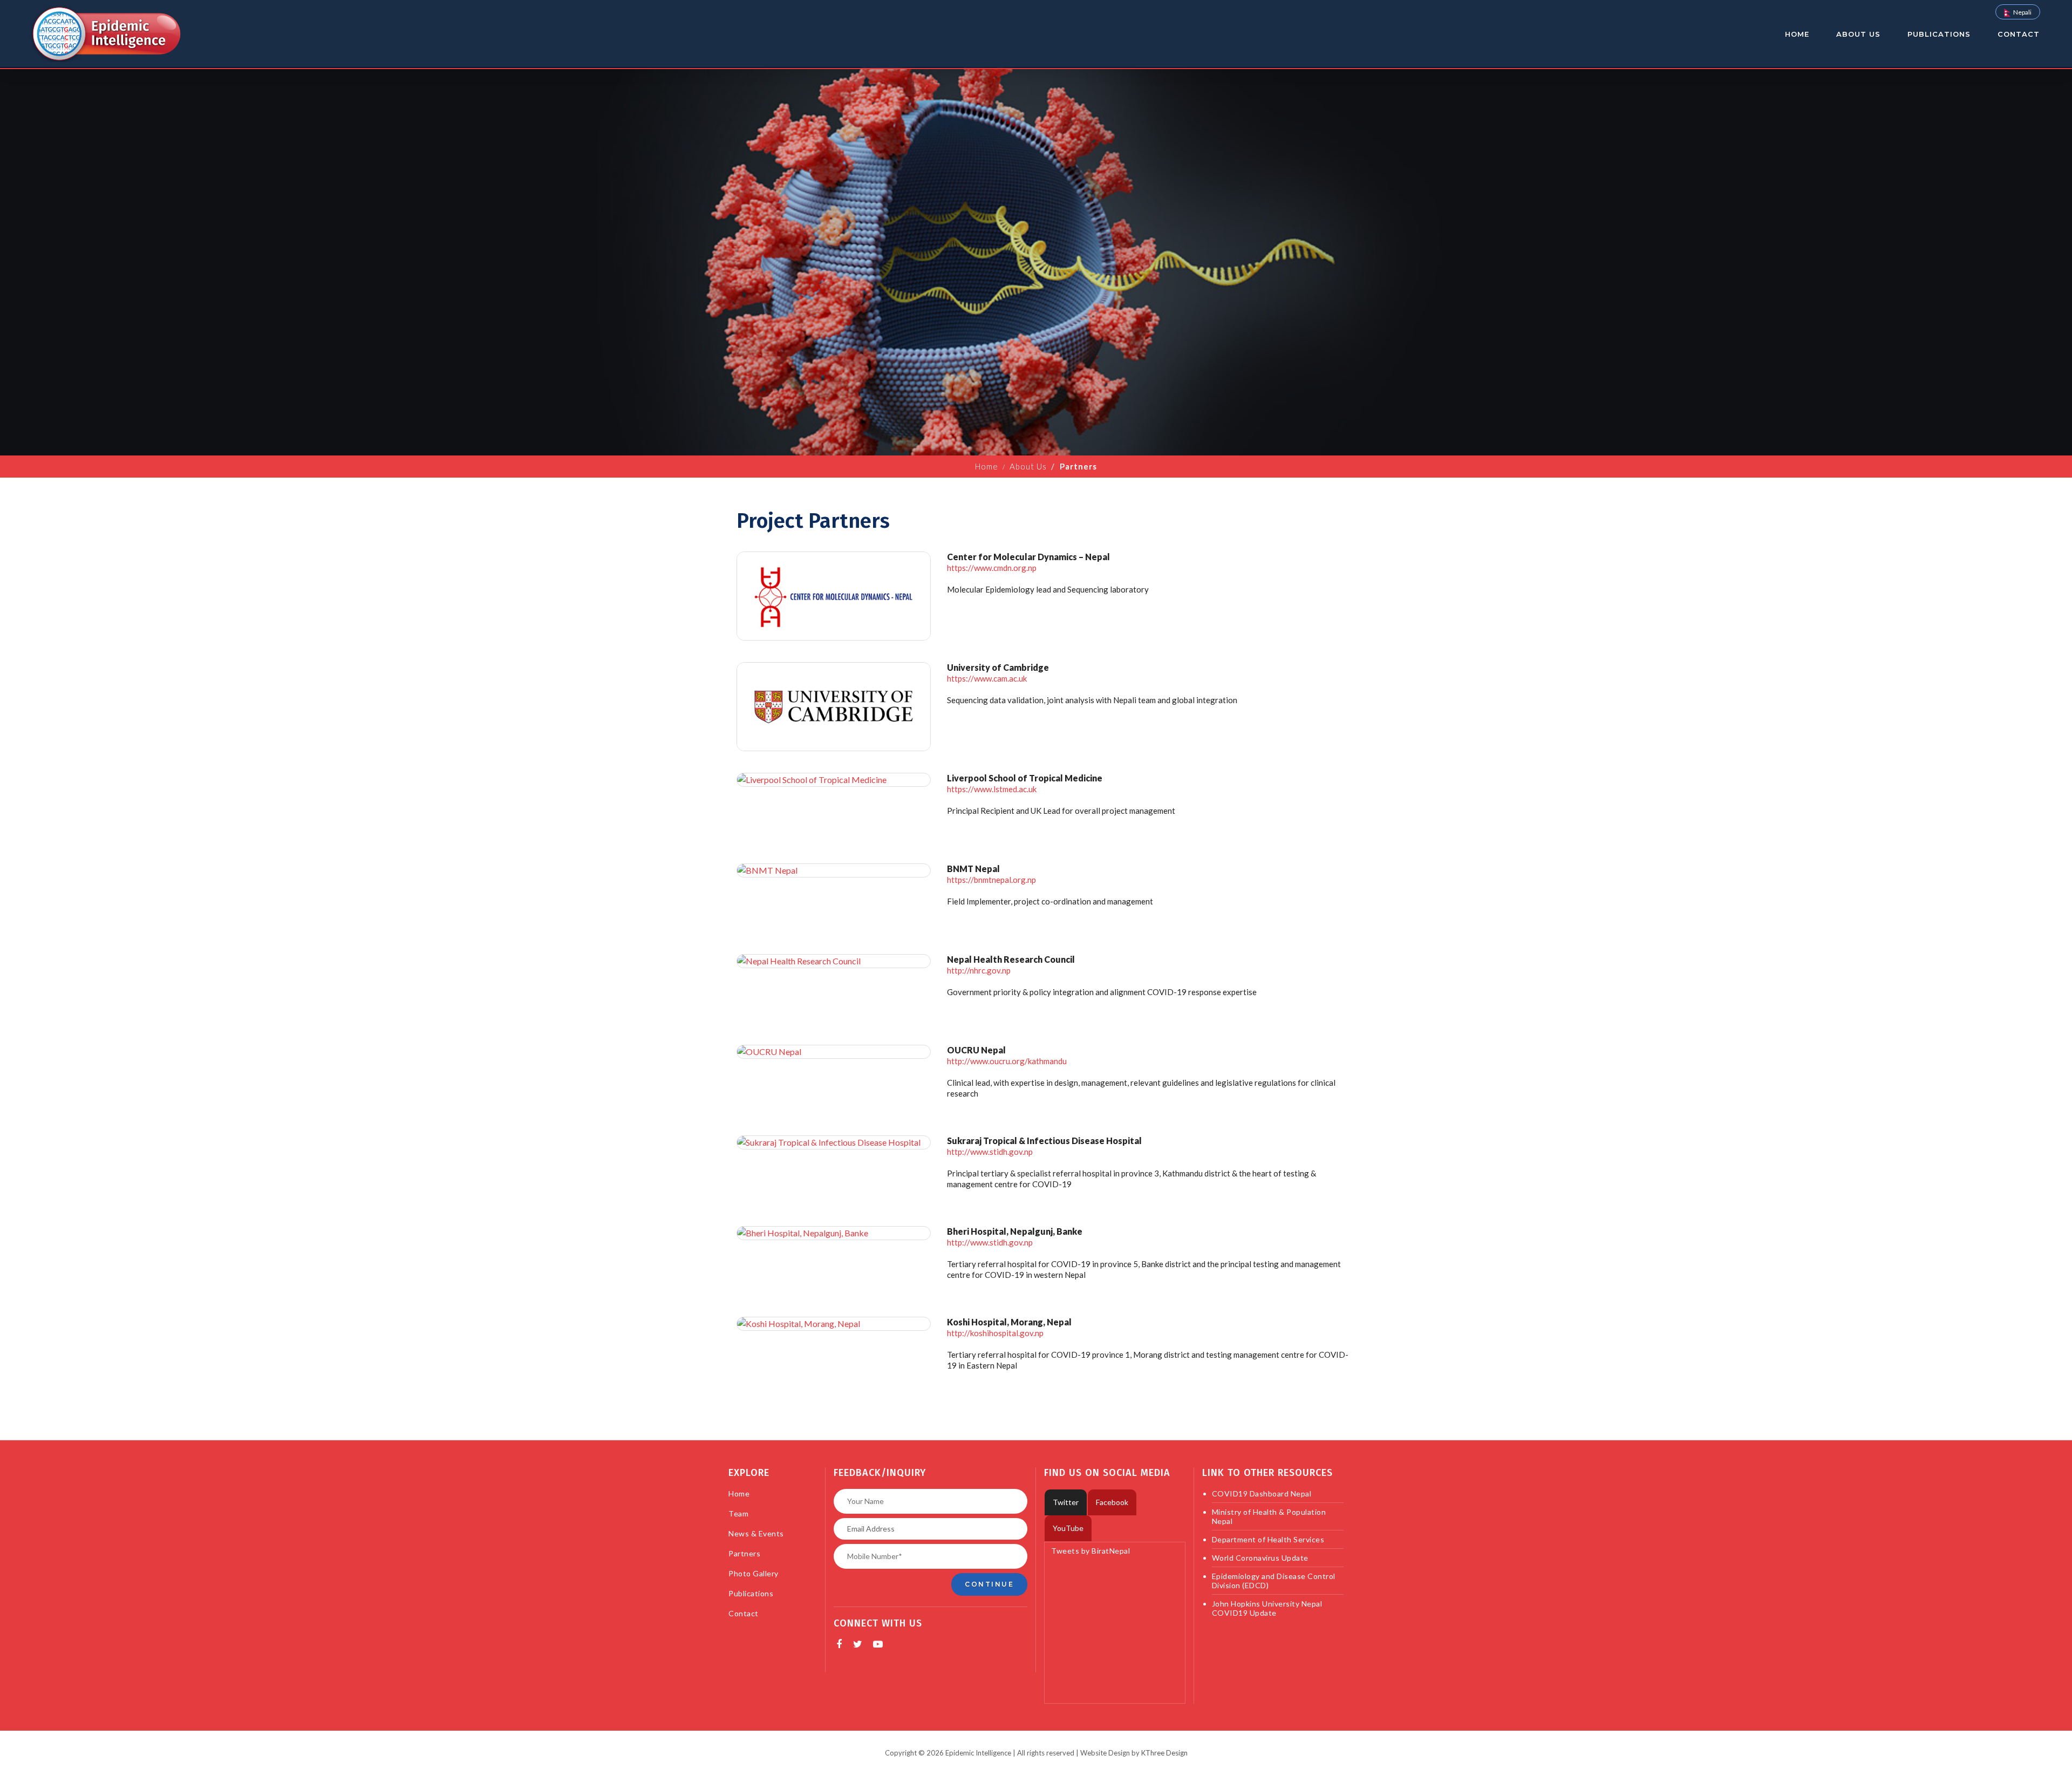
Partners (744, 1553)
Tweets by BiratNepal (1090, 1551)
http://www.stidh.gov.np (990, 1152)
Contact (2019, 34)
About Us (1028, 466)
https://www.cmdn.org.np (992, 568)
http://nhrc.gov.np (979, 970)
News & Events (756, 1533)
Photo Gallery (754, 1573)
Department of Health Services (1268, 1539)
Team (738, 1513)
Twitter (1066, 1502)
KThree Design (1164, 1753)
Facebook (1112, 1502)
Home (1797, 34)
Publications (1939, 34)
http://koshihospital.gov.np (995, 1333)
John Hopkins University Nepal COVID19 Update (1267, 1608)
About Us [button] (1858, 34)
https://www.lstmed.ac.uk (992, 789)
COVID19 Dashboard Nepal (1262, 1493)
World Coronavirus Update (1260, 1558)
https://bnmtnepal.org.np (991, 880)
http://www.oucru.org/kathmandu (1007, 1061)
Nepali (2022, 12)
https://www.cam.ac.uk (987, 678)
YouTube (1068, 1528)
